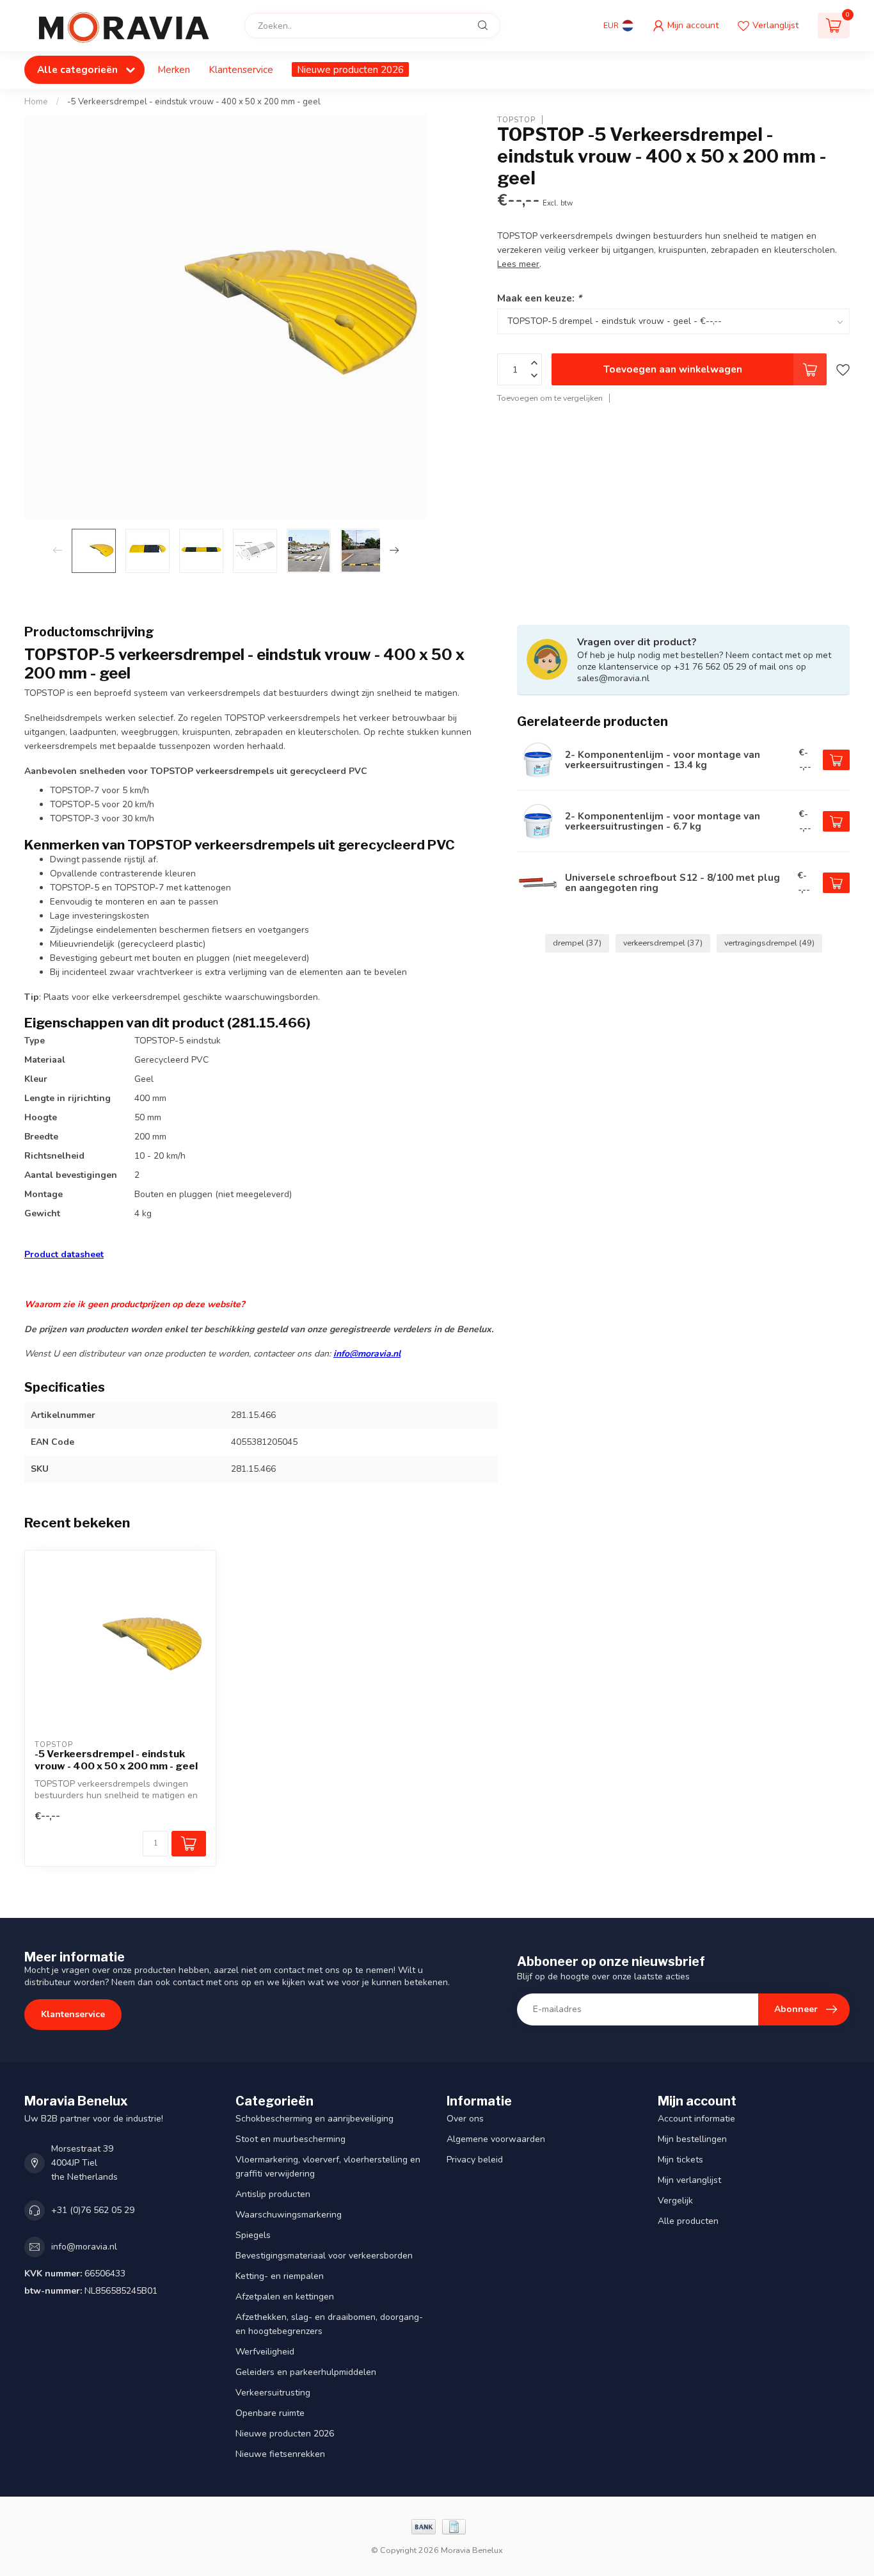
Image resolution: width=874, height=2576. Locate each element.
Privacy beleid (475, 2160)
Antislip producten (273, 2194)
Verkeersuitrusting (273, 2393)
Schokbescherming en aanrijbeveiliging (314, 2119)
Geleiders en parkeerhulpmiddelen (306, 2372)
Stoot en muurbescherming (290, 2139)
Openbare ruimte (270, 2413)
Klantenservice (241, 69)
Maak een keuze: (539, 297)
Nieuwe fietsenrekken (280, 2454)
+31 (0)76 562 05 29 (93, 2210)
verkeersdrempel (663, 943)
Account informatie (696, 2119)
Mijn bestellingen (692, 2139)
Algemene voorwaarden (496, 2139)
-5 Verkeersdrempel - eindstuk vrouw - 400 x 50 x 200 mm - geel (194, 102)
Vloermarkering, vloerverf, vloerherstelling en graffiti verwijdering (328, 2167)
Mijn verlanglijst (689, 2180)
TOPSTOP (516, 119)
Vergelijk (675, 2201)
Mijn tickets (680, 2160)
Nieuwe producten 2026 (350, 69)
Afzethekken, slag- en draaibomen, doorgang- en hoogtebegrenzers (329, 2324)
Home (36, 102)
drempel (577, 943)
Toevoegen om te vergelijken (550, 398)
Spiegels (253, 2235)
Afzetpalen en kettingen (285, 2297)
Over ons (465, 2119)
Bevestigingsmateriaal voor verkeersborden (324, 2256)
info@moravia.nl (367, 1354)
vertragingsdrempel (769, 943)
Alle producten (688, 2221)
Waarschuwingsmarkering (289, 2215)
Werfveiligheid (265, 2352)
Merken (174, 69)
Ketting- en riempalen (280, 2276)
